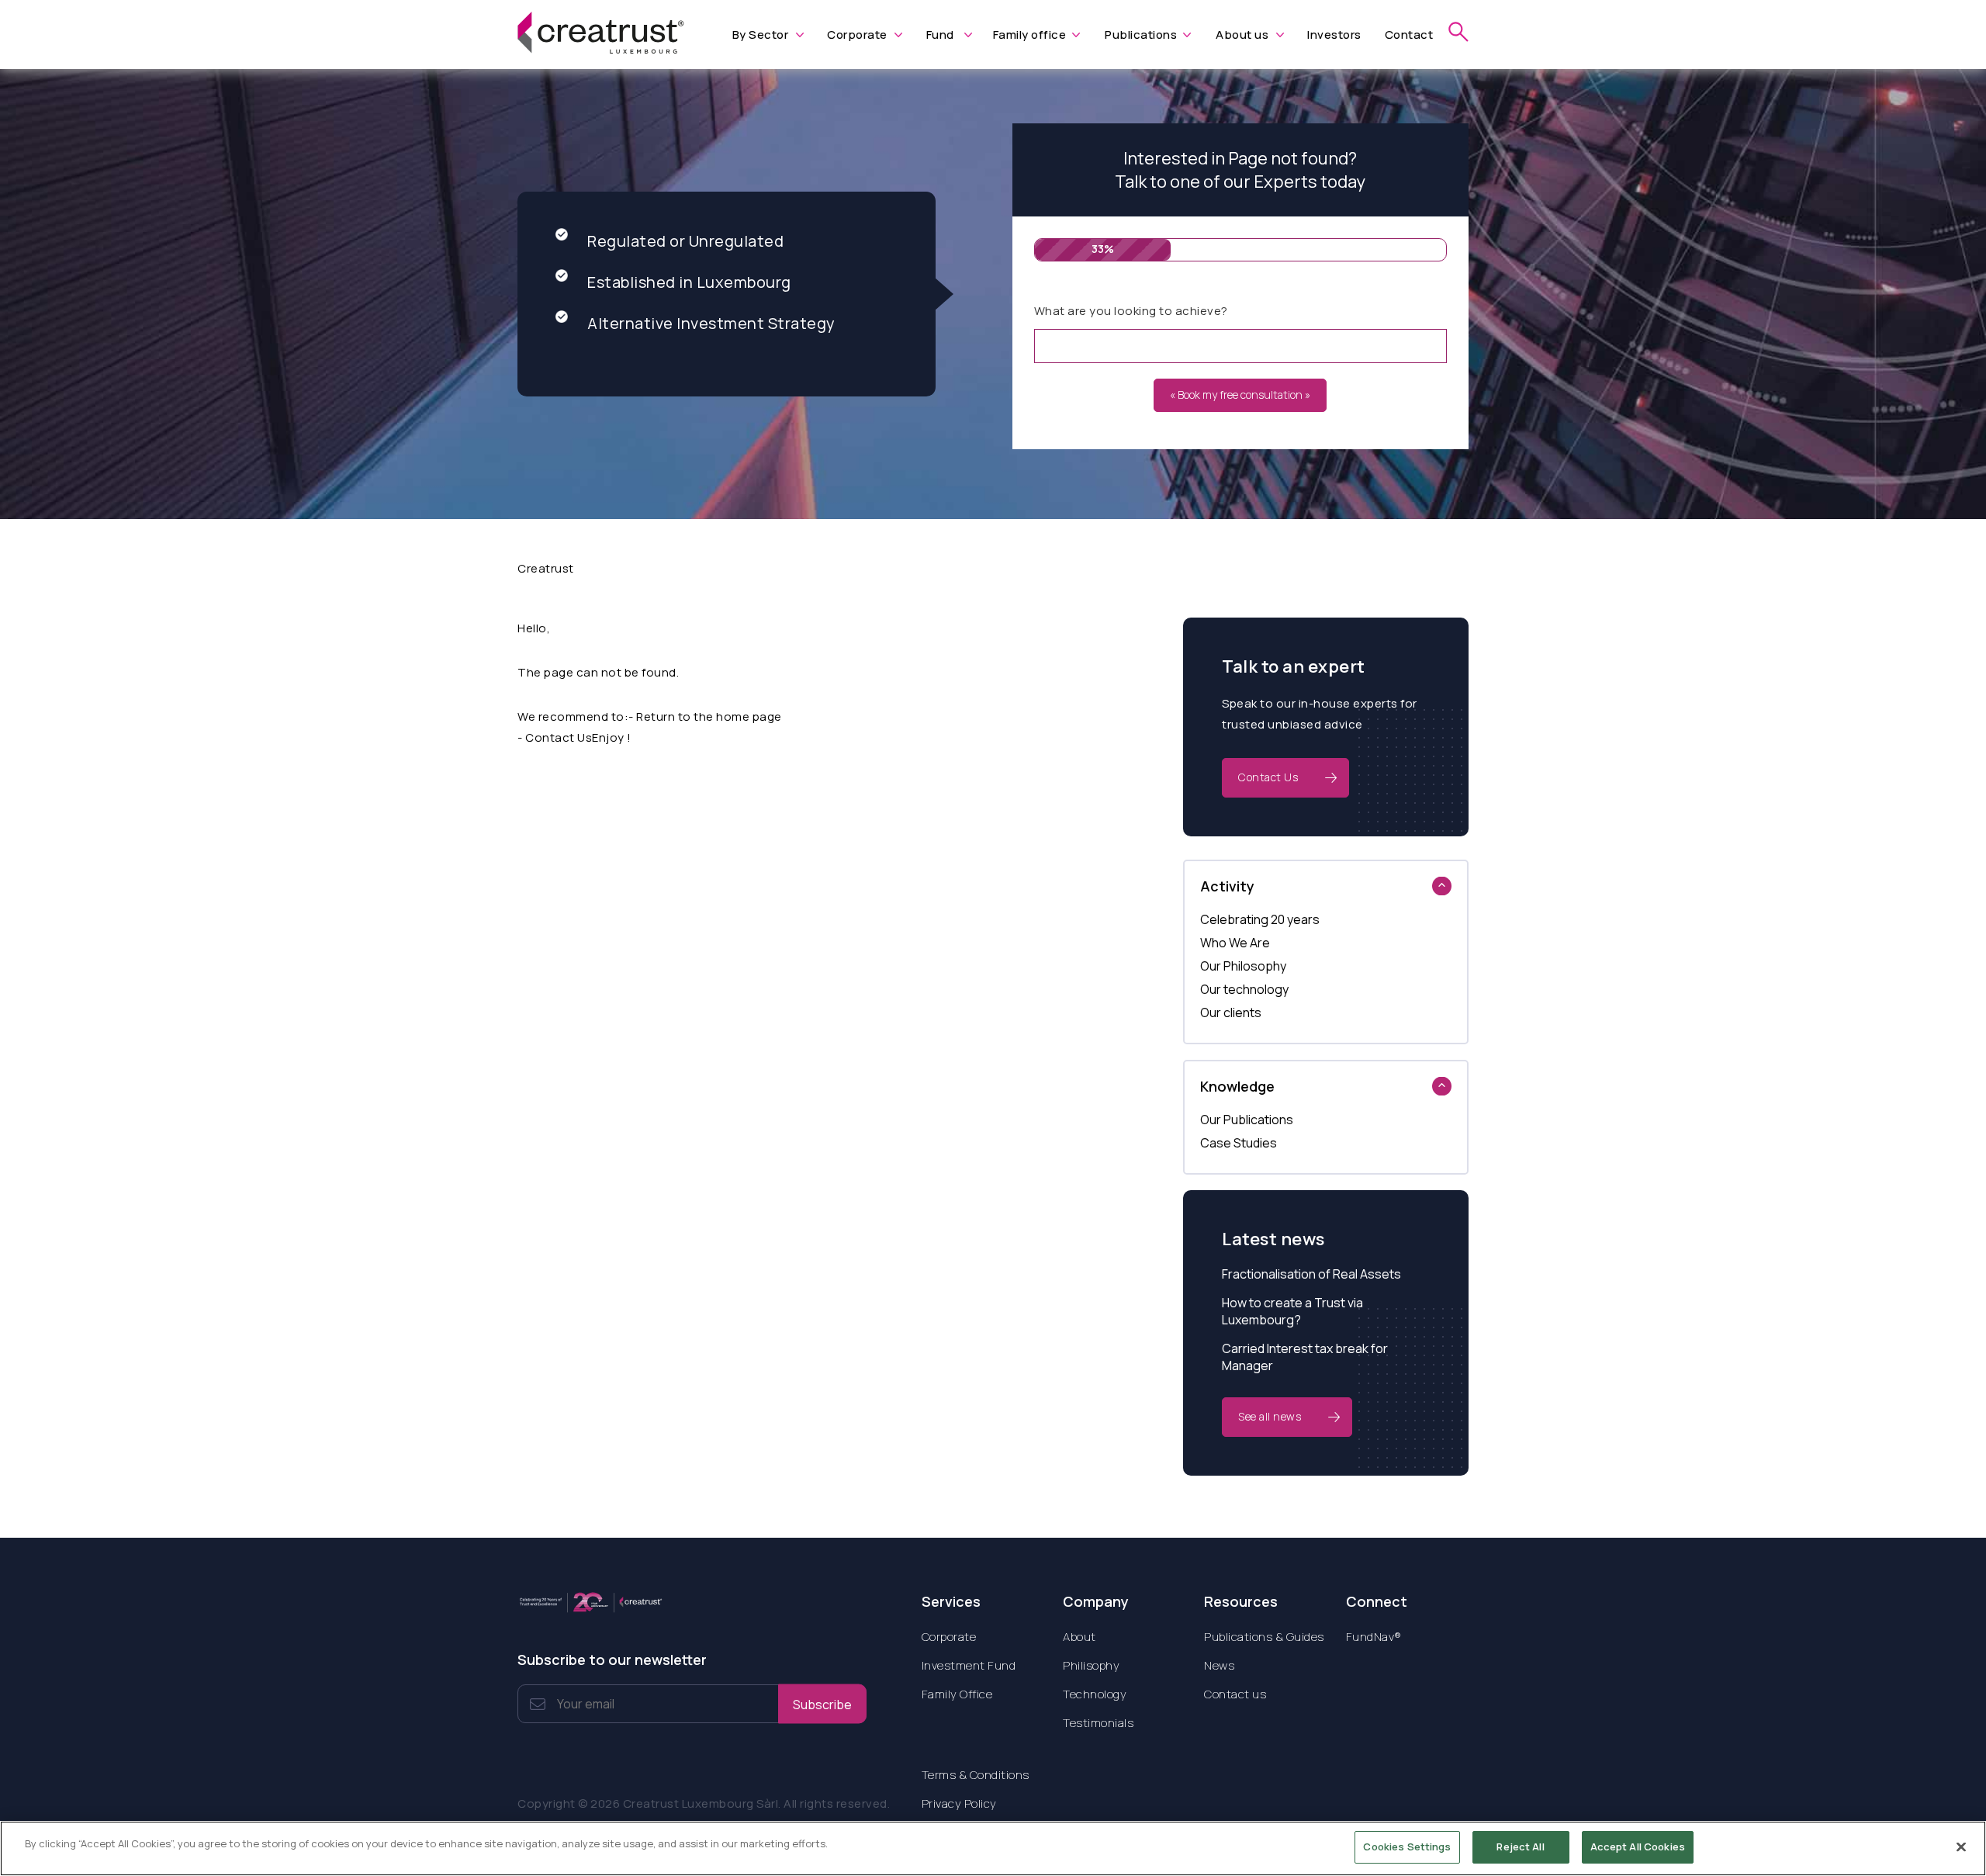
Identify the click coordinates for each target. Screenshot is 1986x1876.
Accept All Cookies (1638, 1847)
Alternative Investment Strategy (711, 323)
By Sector (761, 35)
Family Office (957, 1694)
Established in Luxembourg (689, 282)
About (1079, 1637)
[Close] (1961, 1847)
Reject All (1520, 1847)
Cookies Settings (1407, 1847)
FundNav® (1374, 1637)
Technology (1095, 1694)
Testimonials (1098, 1723)
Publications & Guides (1264, 1637)
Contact (1409, 35)
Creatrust (546, 568)
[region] (993, 1848)
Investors (1334, 35)
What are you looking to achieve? (1131, 311)
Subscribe (822, 1704)
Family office (1030, 35)
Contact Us (1268, 777)
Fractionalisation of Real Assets (1311, 1274)
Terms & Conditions (976, 1775)
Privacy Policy (959, 1803)
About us (1242, 35)
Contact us (1235, 1694)
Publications (1141, 35)
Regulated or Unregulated (685, 241)
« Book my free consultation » (1240, 395)
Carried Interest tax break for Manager (1305, 1357)
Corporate (857, 35)
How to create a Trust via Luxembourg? (1292, 1311)
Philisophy (1091, 1665)
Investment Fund (969, 1665)
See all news (1270, 1416)
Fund (940, 35)
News (1219, 1665)
